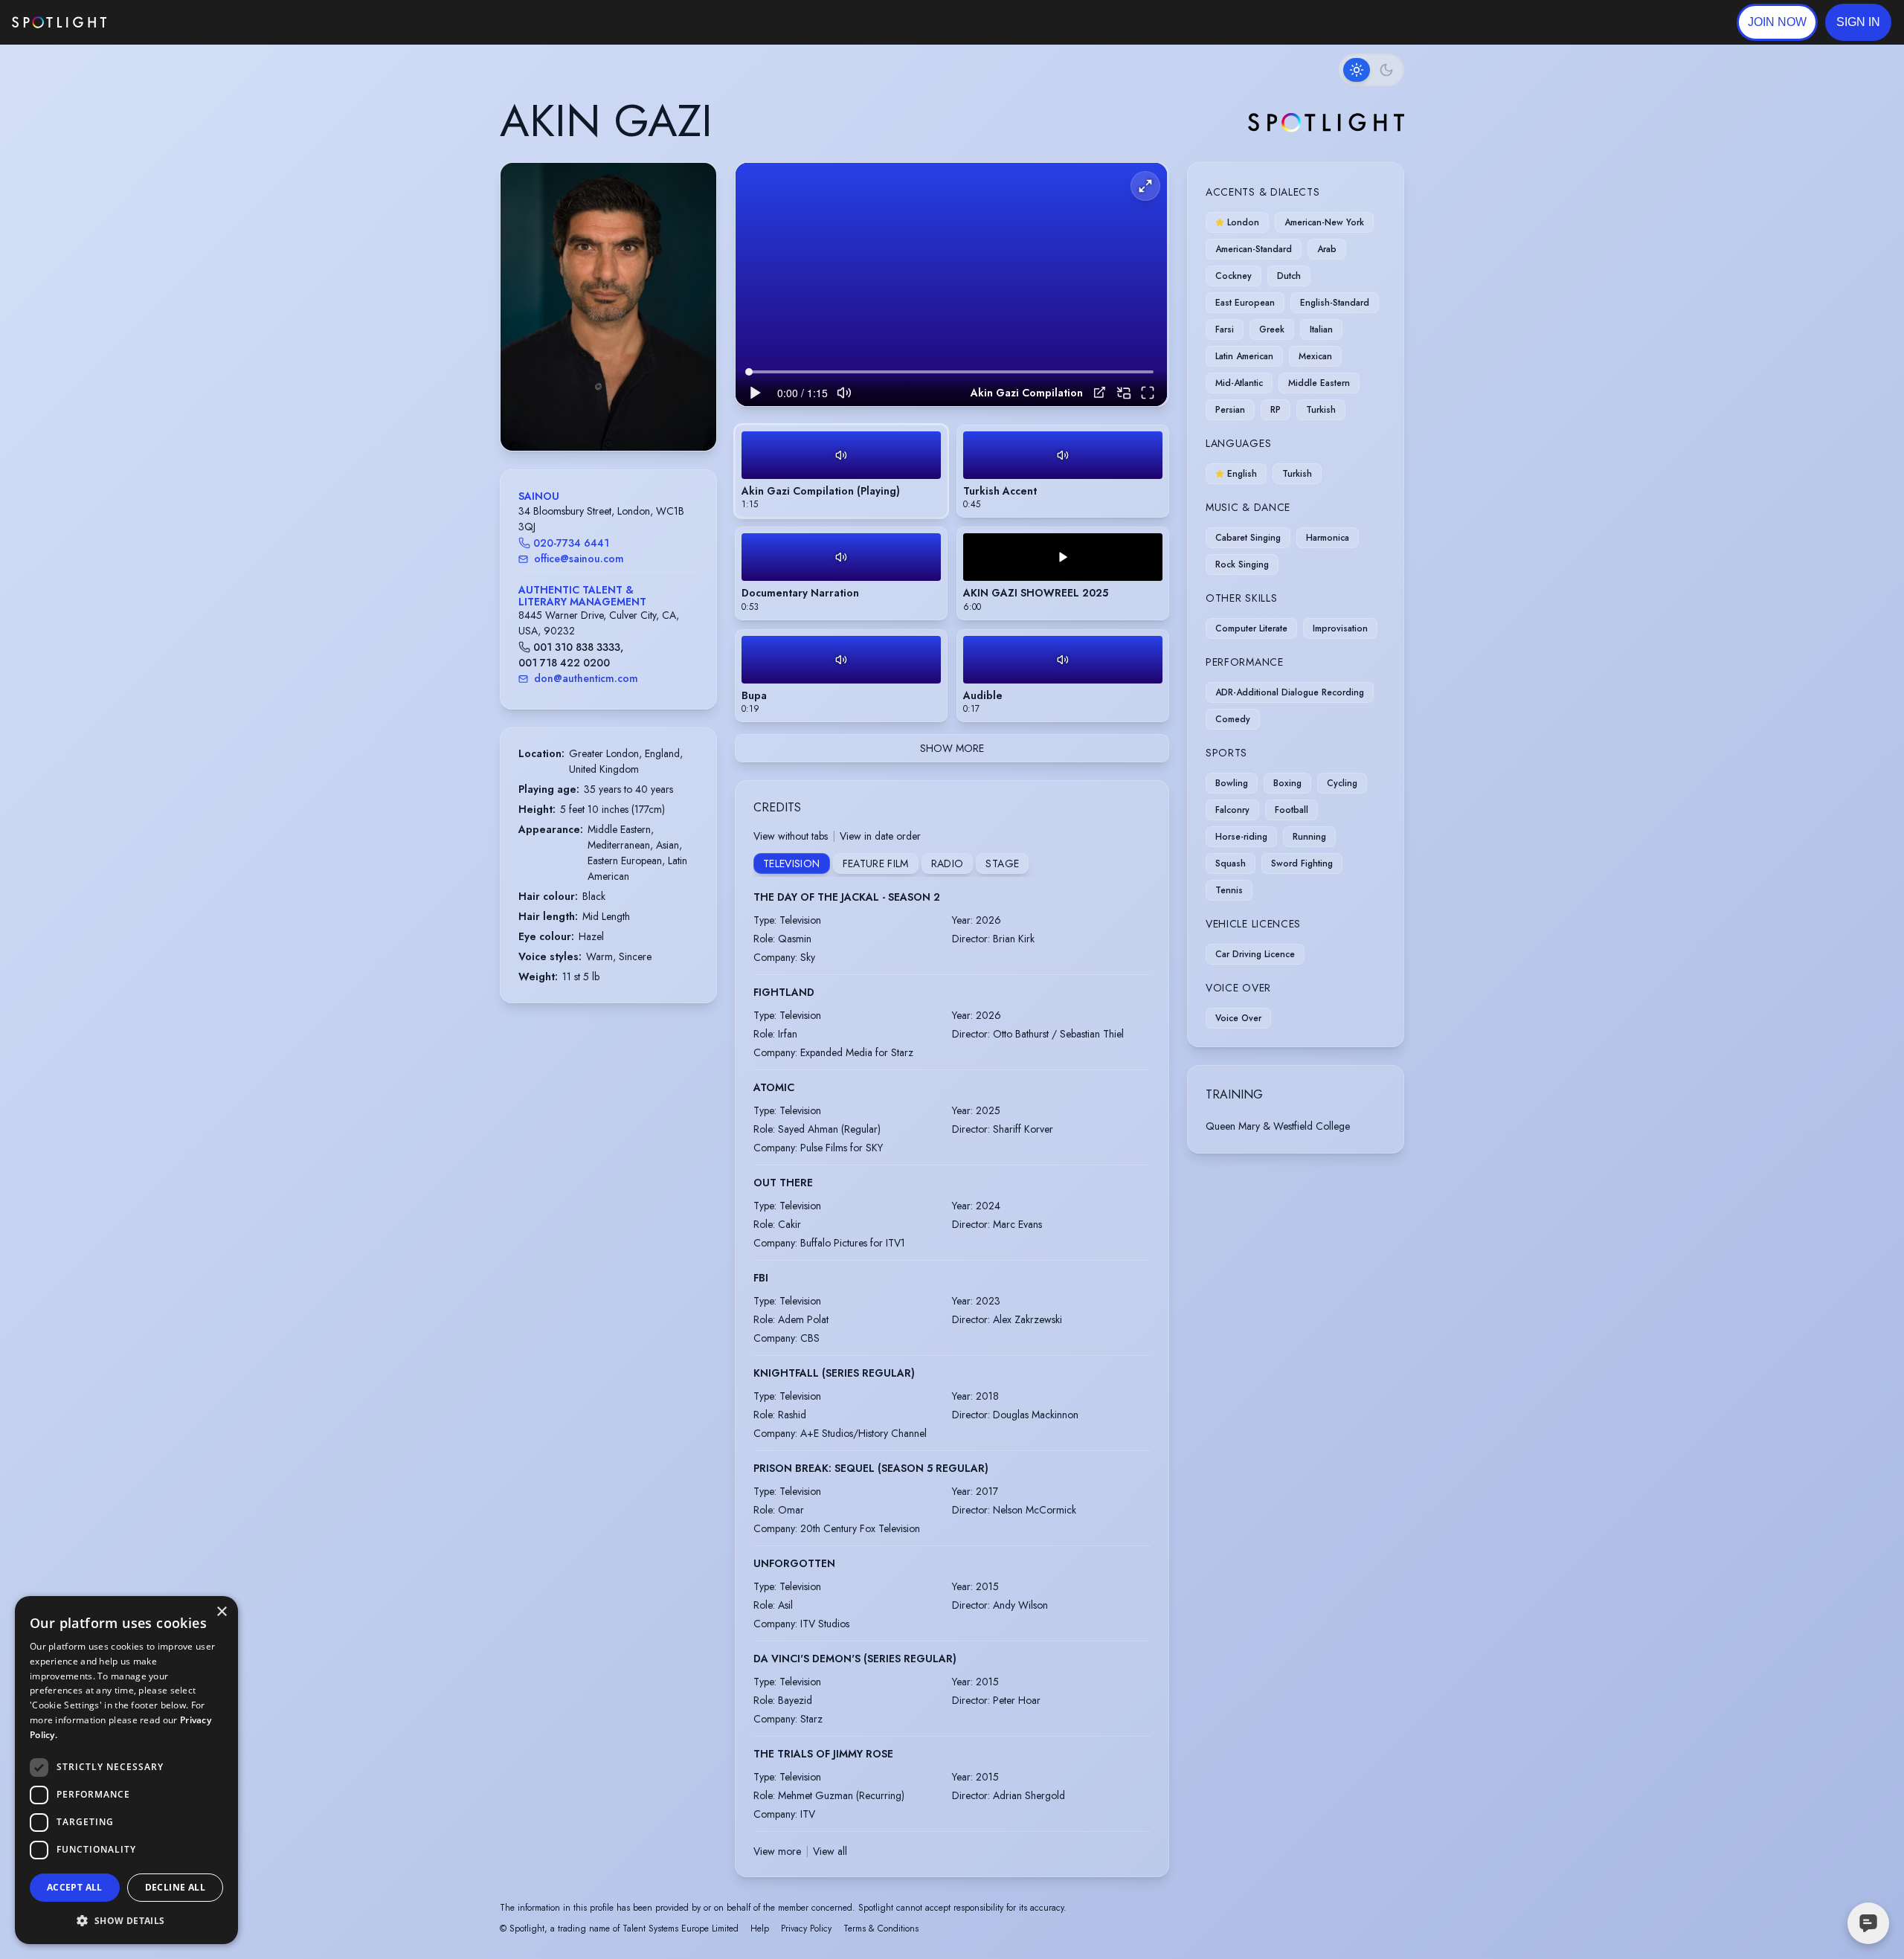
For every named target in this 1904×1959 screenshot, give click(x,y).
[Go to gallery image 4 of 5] (620, 413)
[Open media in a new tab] (1100, 392)
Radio (948, 863)
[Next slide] (692, 322)
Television (792, 863)
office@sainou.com (579, 559)
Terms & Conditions (881, 1929)
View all (830, 1851)
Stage (1002, 863)
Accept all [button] (75, 1887)
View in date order (880, 836)
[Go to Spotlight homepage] (59, 22)
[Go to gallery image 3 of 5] (612, 413)
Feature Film (876, 863)
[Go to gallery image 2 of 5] (605, 413)
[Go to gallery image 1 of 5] (594, 413)
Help (760, 1929)
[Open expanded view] (693, 186)
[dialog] (126, 1770)
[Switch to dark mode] (1371, 70)
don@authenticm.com (586, 678)
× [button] (221, 1612)
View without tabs (791, 836)
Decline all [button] (175, 1887)
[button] (1858, 22)
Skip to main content (164, 23)
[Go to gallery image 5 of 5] (627, 413)
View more (777, 1851)
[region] (951, 284)
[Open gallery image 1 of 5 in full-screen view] (608, 307)
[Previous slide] (524, 322)
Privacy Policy (806, 1929)
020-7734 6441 (571, 543)
